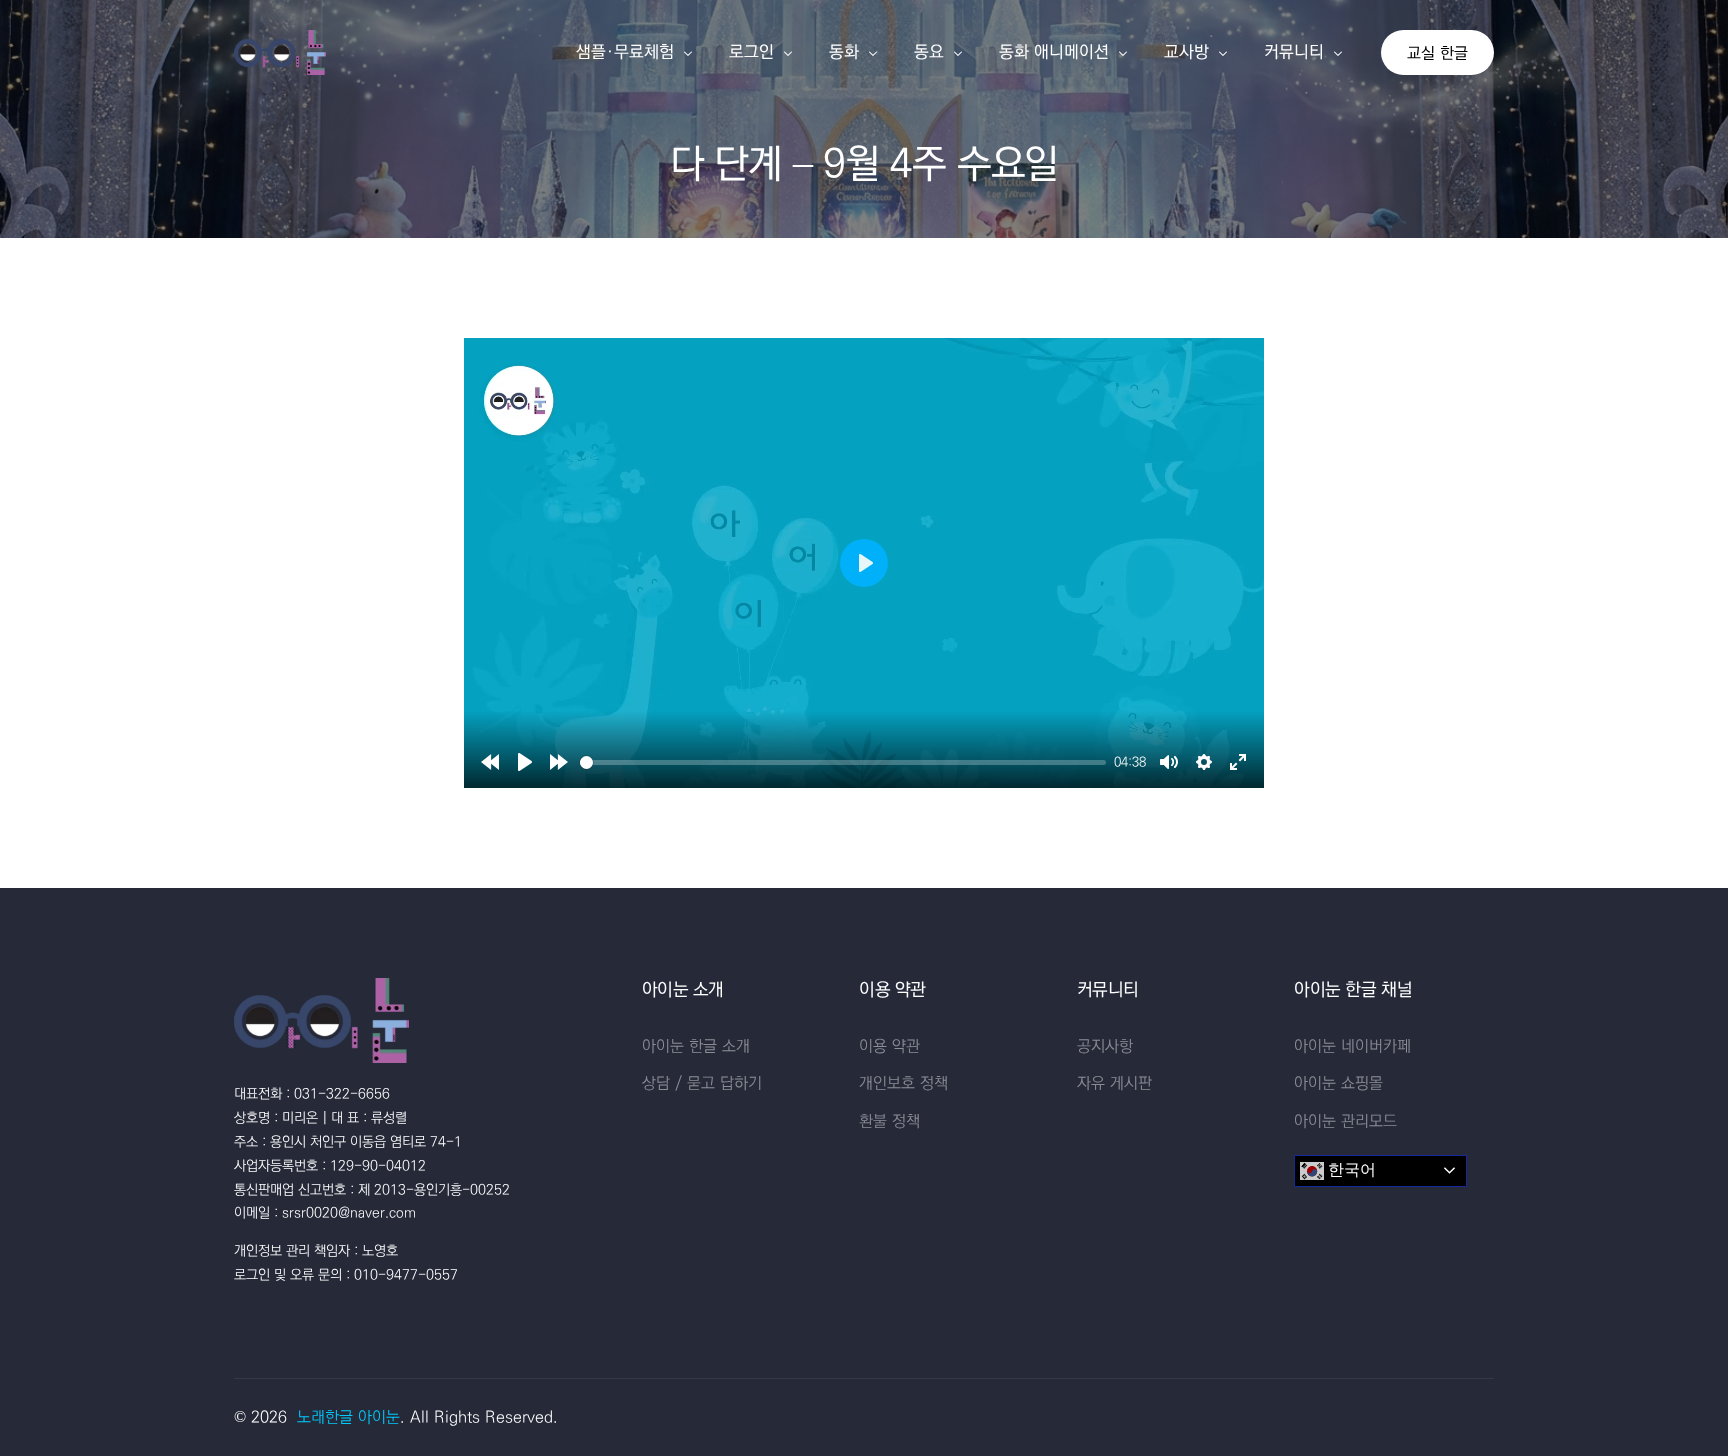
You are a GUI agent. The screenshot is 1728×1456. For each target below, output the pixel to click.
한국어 (1350, 1169)
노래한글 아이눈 (348, 1417)
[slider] (843, 762)
